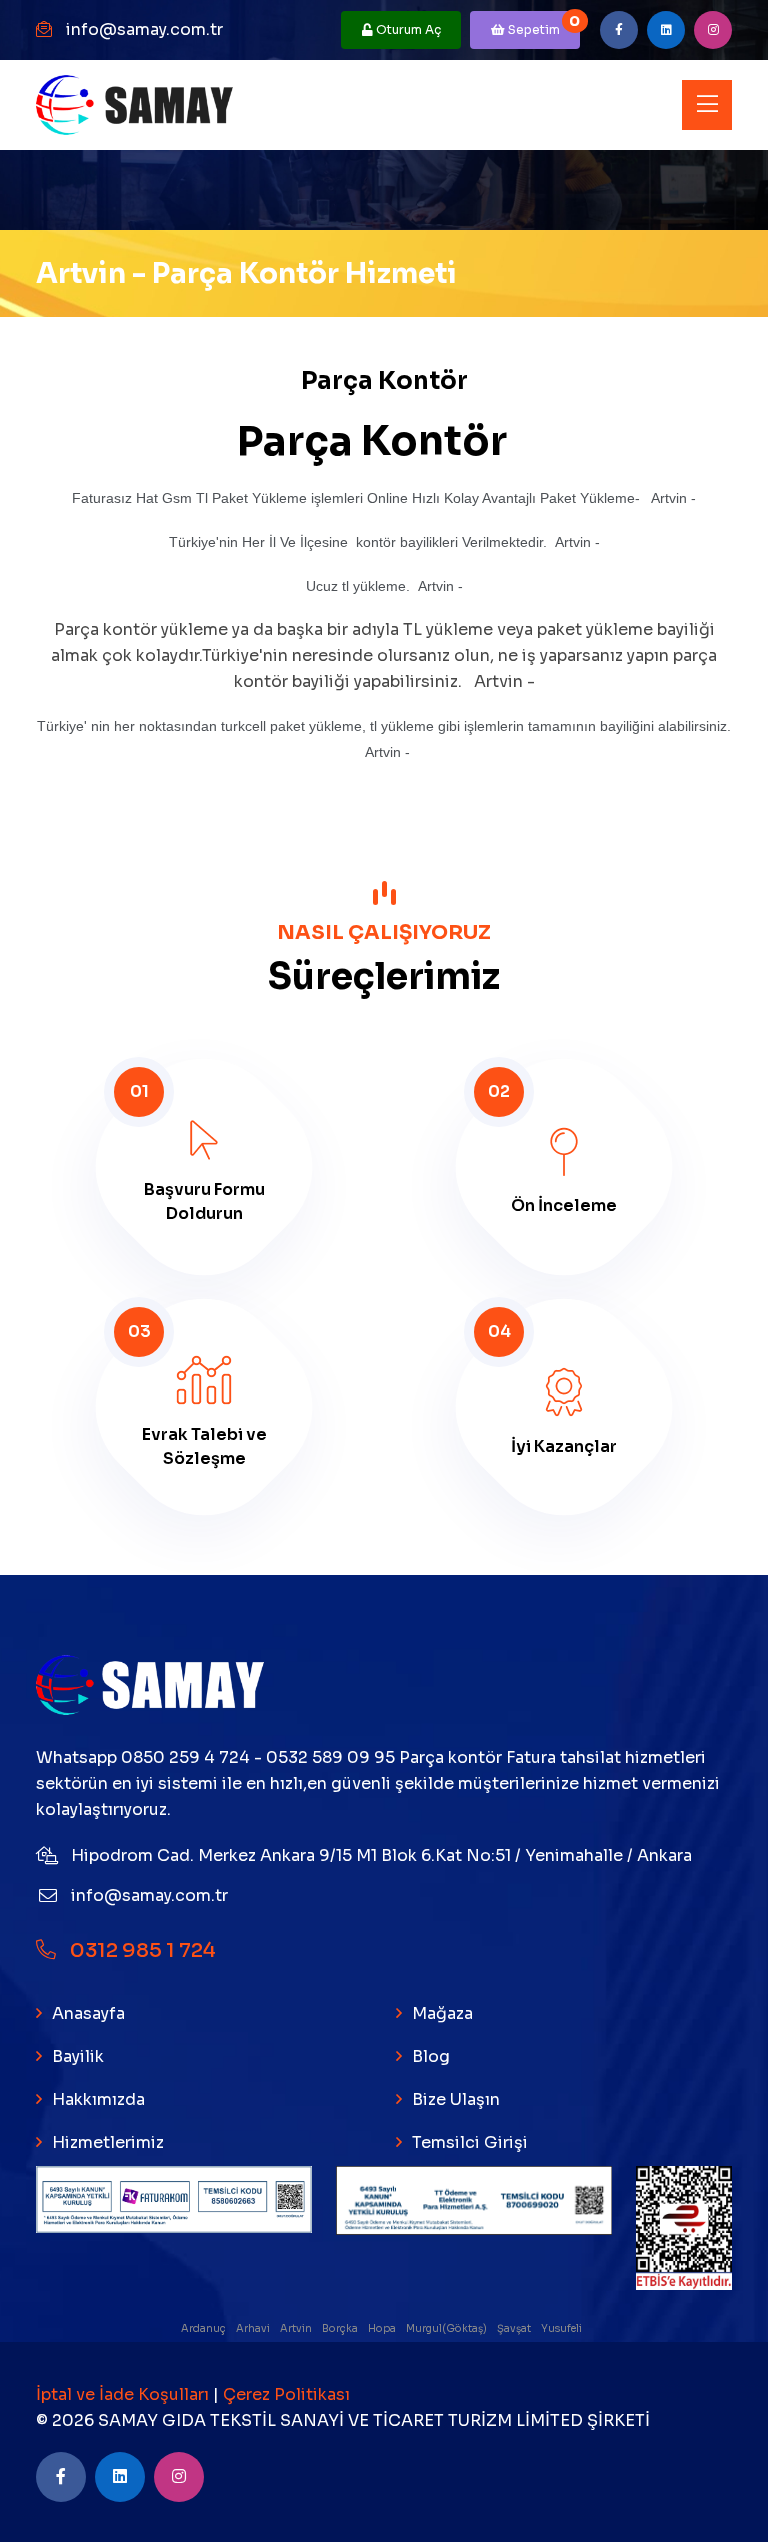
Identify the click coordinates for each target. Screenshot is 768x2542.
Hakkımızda (98, 2099)
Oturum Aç (407, 29)
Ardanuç (204, 2328)
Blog (431, 2056)
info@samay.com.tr (144, 29)
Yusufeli (562, 2328)
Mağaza (442, 2013)
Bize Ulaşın (456, 2099)
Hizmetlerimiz (108, 2142)
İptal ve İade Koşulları (124, 2394)
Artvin (297, 2328)
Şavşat (515, 2328)
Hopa (383, 2328)
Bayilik (78, 2056)
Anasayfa (88, 2013)
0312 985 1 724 (141, 1950)
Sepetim (542, 24)
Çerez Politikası (286, 2394)
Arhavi (254, 2328)
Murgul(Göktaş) (447, 2328)
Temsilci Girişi (470, 2142)
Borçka (341, 2328)
